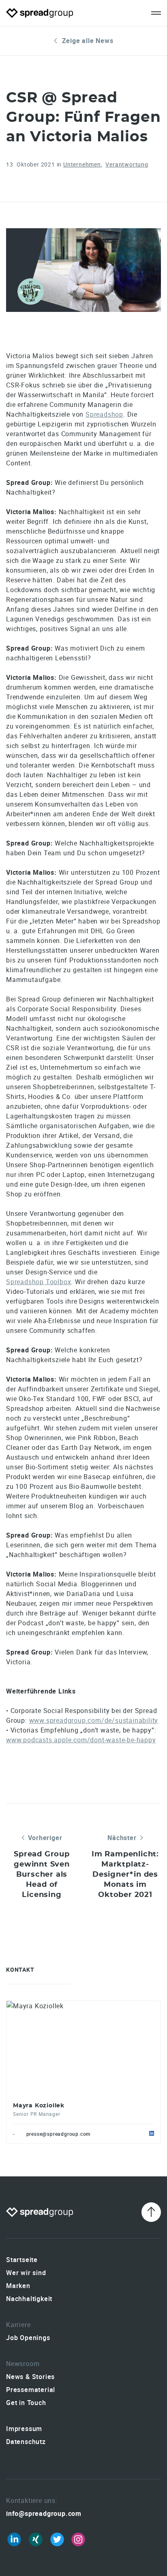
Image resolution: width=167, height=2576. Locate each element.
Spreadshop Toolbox (39, 1282)
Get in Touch (26, 2403)
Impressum (24, 2429)
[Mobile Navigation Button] (156, 13)
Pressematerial (31, 2390)
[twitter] (57, 2539)
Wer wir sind (26, 2273)
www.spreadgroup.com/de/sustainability (94, 1720)
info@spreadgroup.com (44, 2513)
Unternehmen (82, 164)
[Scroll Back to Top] (151, 2212)
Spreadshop (104, 414)
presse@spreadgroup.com (59, 2134)
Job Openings (28, 2338)
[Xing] (36, 2539)
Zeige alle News (88, 41)
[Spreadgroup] (40, 13)
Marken (18, 2286)
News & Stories (30, 2377)
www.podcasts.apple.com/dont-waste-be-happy (81, 1740)
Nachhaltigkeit (29, 2299)
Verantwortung (127, 164)
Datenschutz (26, 2442)
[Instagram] (78, 2539)
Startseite (22, 2260)
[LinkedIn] (14, 2539)
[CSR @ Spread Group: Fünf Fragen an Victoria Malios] (83, 270)
